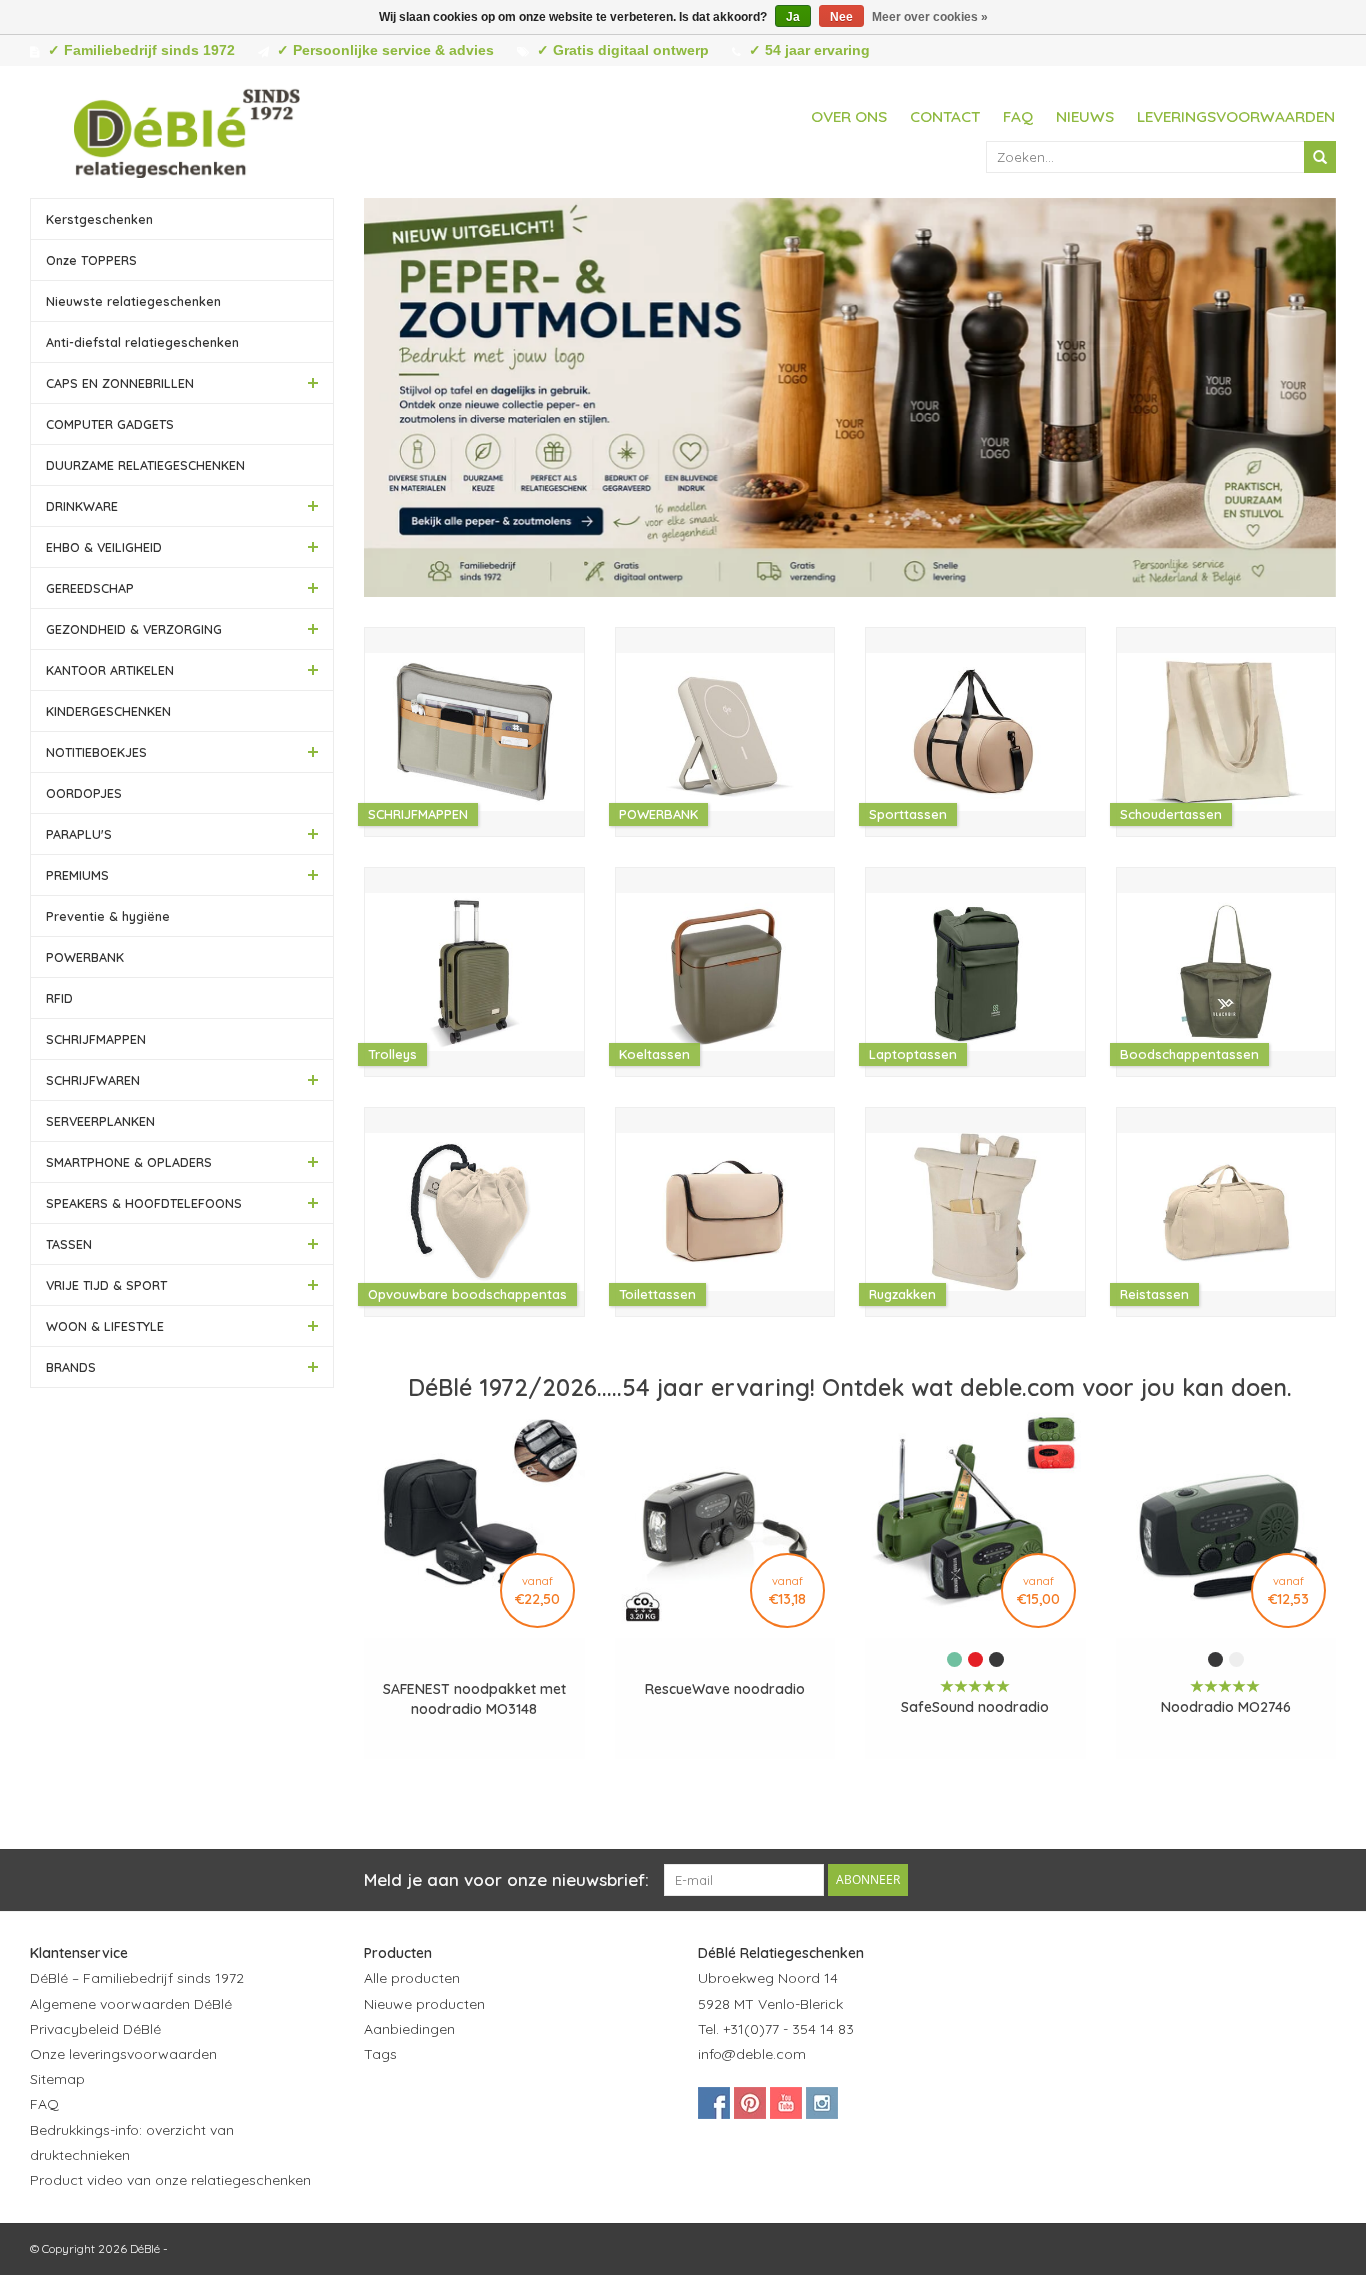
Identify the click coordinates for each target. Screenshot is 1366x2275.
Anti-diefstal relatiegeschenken (142, 342)
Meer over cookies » (930, 17)
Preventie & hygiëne (108, 916)
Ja (793, 17)
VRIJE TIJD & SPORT (106, 1285)
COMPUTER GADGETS (110, 424)
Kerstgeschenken (99, 219)
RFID (59, 998)
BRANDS (71, 1367)
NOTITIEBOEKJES (96, 752)
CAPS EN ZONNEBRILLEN (120, 383)
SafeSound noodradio (975, 1707)
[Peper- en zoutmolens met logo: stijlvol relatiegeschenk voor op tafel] (850, 397)
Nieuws (1085, 116)
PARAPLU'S (79, 834)
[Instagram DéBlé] (822, 2103)
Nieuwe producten (424, 2004)
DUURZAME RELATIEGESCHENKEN (145, 465)
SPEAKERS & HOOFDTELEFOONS (144, 1203)
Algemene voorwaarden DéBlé (131, 2004)
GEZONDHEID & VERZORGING (134, 629)
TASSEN (69, 1244)
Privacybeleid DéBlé (95, 2029)
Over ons (849, 116)
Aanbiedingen (409, 2029)
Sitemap (57, 2079)
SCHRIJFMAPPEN (96, 1039)
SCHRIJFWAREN (93, 1080)
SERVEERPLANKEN (100, 1121)
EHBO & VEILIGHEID (104, 547)
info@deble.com (752, 2054)
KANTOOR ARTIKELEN (110, 670)
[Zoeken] (1320, 157)
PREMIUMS (77, 875)
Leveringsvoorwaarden (1236, 116)
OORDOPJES (84, 793)
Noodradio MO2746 (1226, 1707)
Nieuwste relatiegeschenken (133, 301)
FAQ (1018, 116)
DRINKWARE (82, 506)
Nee (841, 17)
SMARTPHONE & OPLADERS (129, 1162)
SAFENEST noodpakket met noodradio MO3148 (474, 1699)
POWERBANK (85, 957)
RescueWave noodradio (725, 1689)
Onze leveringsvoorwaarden (123, 2054)
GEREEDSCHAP (90, 588)
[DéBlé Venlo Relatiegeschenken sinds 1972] (187, 130)
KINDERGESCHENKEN (108, 711)
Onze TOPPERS (91, 260)
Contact (945, 116)
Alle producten (412, 1978)
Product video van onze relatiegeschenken (170, 2180)
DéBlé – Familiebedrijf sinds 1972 (137, 1978)
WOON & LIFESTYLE (105, 1326)
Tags (380, 2054)
